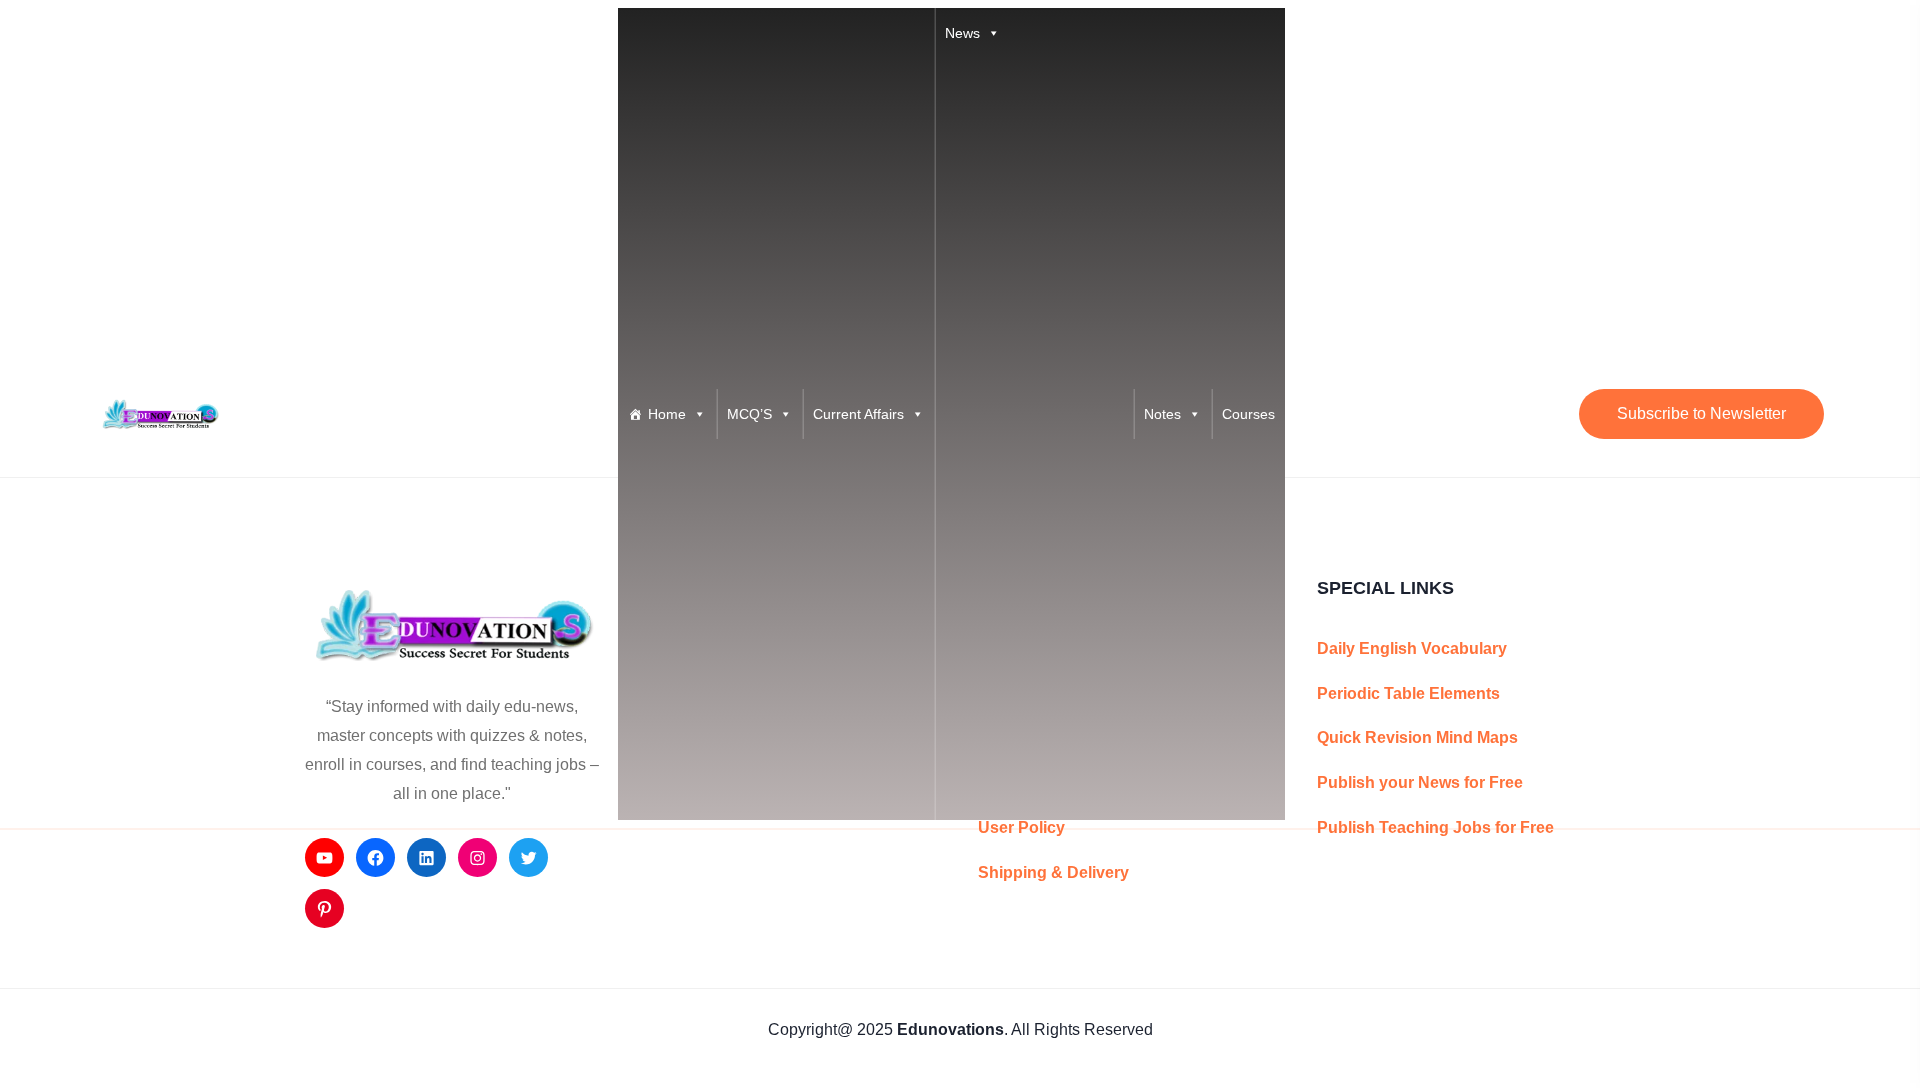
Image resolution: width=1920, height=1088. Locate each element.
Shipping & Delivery (1053, 872)
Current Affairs (858, 414)
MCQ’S (749, 414)
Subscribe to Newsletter (1701, 413)
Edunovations (950, 1029)
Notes (1162, 414)
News (962, 33)
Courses (1248, 414)
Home (667, 414)
